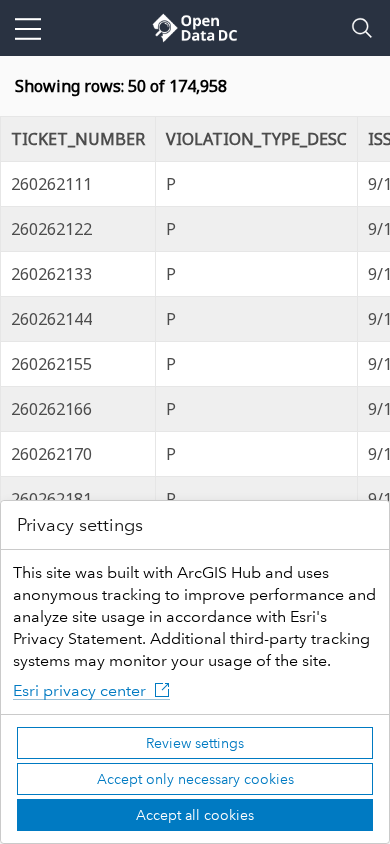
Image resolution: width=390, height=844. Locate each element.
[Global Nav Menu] (28, 28)
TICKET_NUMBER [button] (78, 139)
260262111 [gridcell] (51, 184)
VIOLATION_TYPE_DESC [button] (256, 139)
